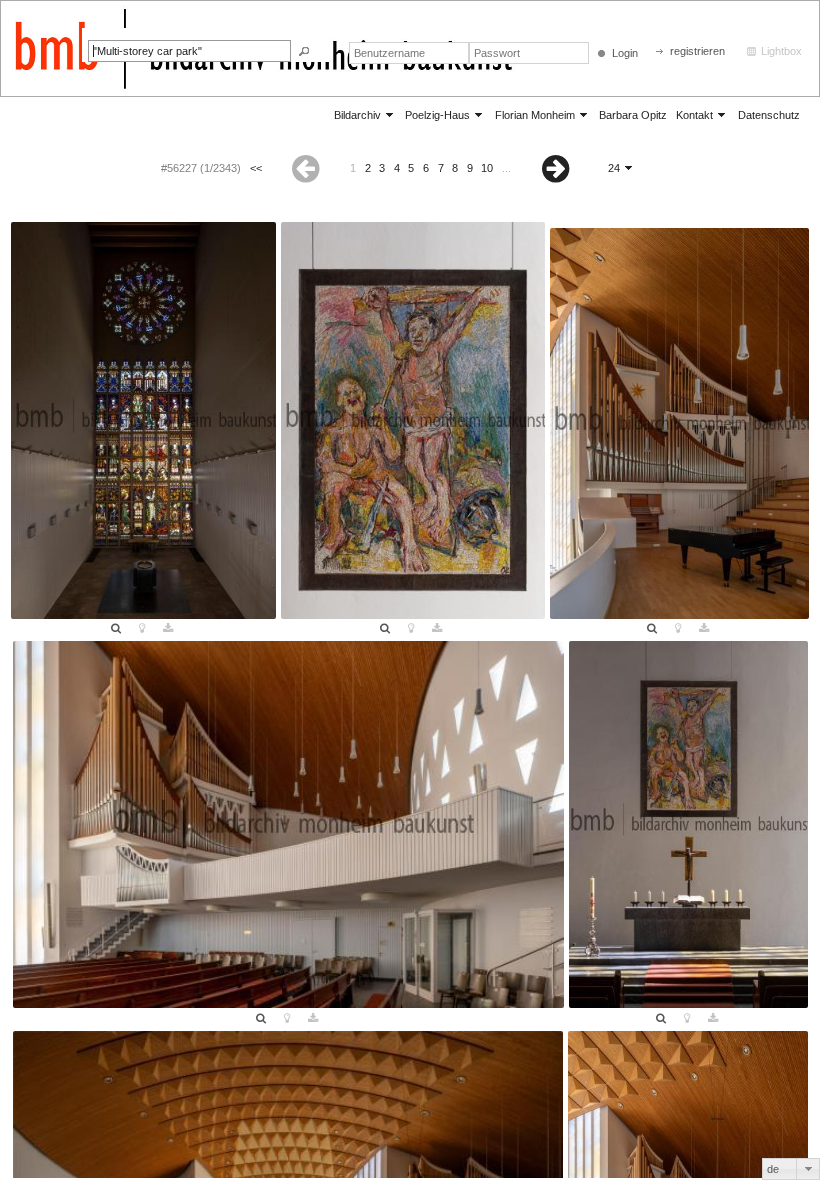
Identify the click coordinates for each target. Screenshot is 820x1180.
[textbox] (189, 51)
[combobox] (791, 1169)
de (773, 1169)
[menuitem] (365, 114)
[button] (304, 51)
